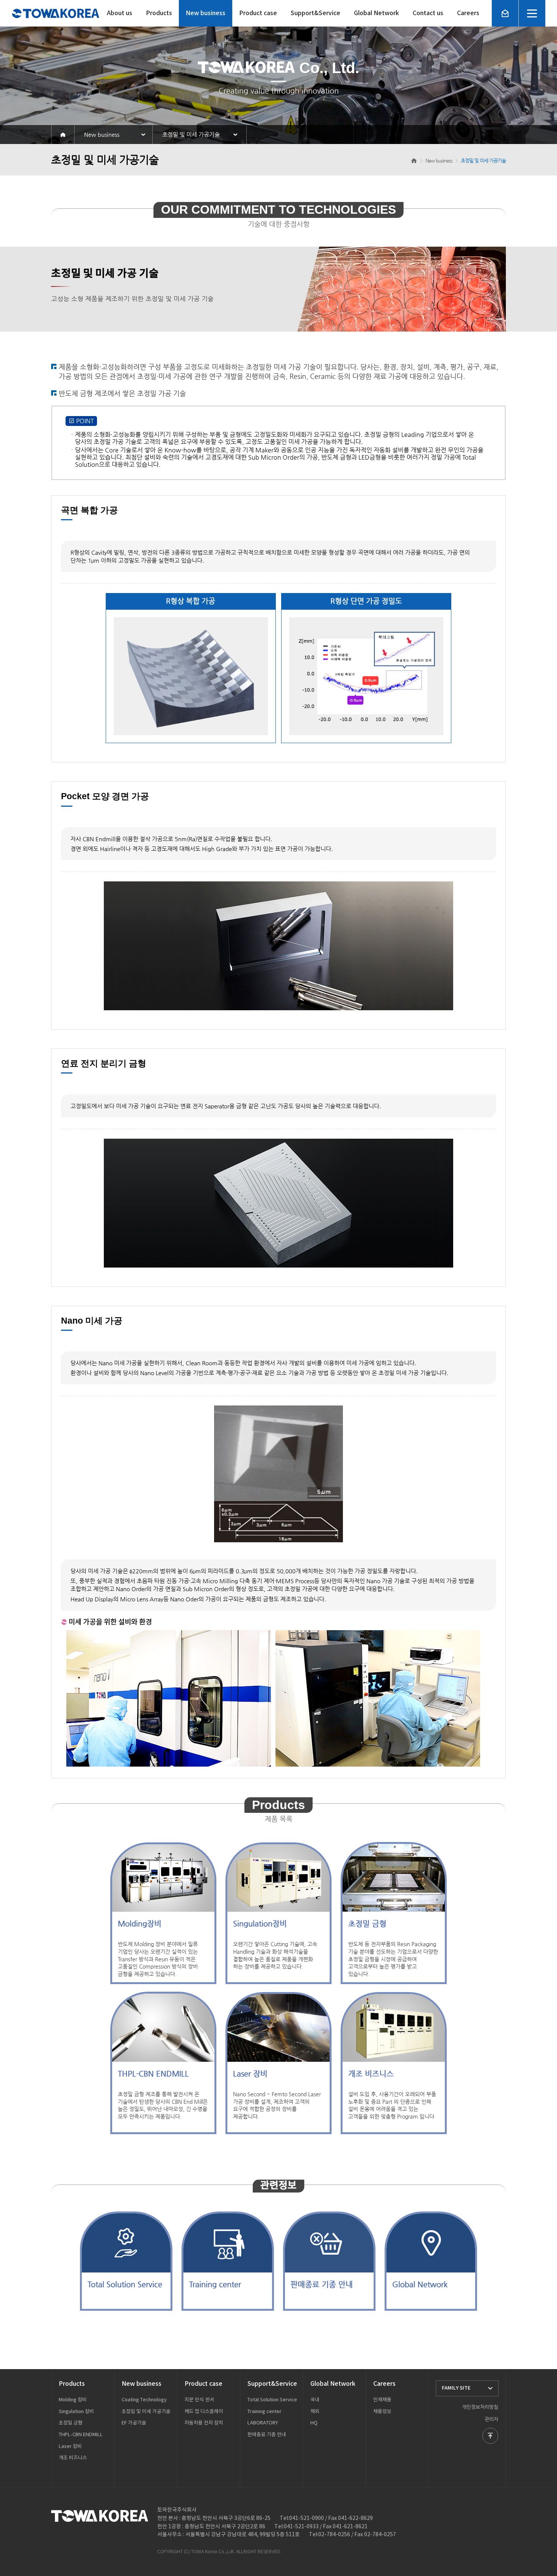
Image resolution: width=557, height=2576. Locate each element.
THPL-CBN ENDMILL (81, 2435)
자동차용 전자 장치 (204, 2423)
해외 (315, 2412)
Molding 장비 (73, 2400)
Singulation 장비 (76, 2412)
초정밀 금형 (71, 2423)
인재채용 (382, 2400)
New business (206, 13)
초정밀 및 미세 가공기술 (146, 2412)
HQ (314, 2423)
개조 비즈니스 (73, 2458)
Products (159, 13)
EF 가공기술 (134, 2423)
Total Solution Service (272, 2400)
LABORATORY (263, 2423)
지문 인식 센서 (199, 2400)
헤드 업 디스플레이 (204, 2412)
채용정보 (382, 2412)
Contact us (428, 13)
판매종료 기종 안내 (267, 2435)
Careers (468, 13)
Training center (264, 2412)
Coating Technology (144, 2400)
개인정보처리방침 (480, 2407)
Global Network (376, 13)
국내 (315, 2400)
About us (120, 13)
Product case (258, 13)
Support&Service (315, 13)
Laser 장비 (70, 2447)
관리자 (491, 2419)
